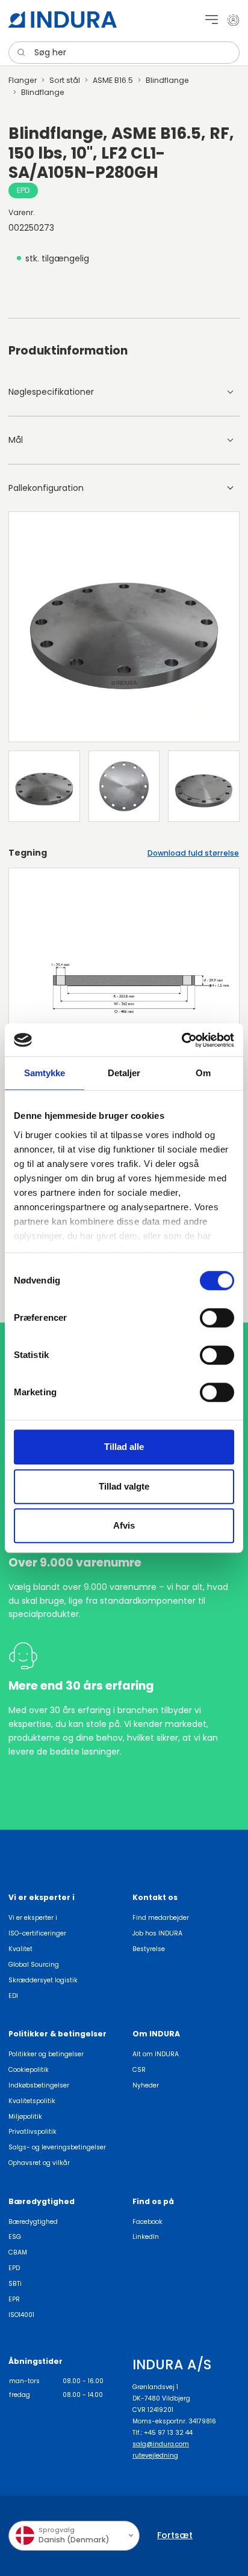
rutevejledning (155, 2456)
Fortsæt (175, 2535)
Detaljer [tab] (124, 1073)
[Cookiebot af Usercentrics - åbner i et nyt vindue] (181, 1040)
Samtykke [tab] (45, 1073)
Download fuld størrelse (193, 853)
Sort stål (65, 80)
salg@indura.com (161, 2444)
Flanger (23, 80)
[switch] (217, 1318)
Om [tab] (203, 1073)
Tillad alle (124, 1447)
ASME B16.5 (113, 80)
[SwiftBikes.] (63, 20)
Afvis (124, 1525)
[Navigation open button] (212, 20)
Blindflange (167, 80)
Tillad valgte (124, 1486)
